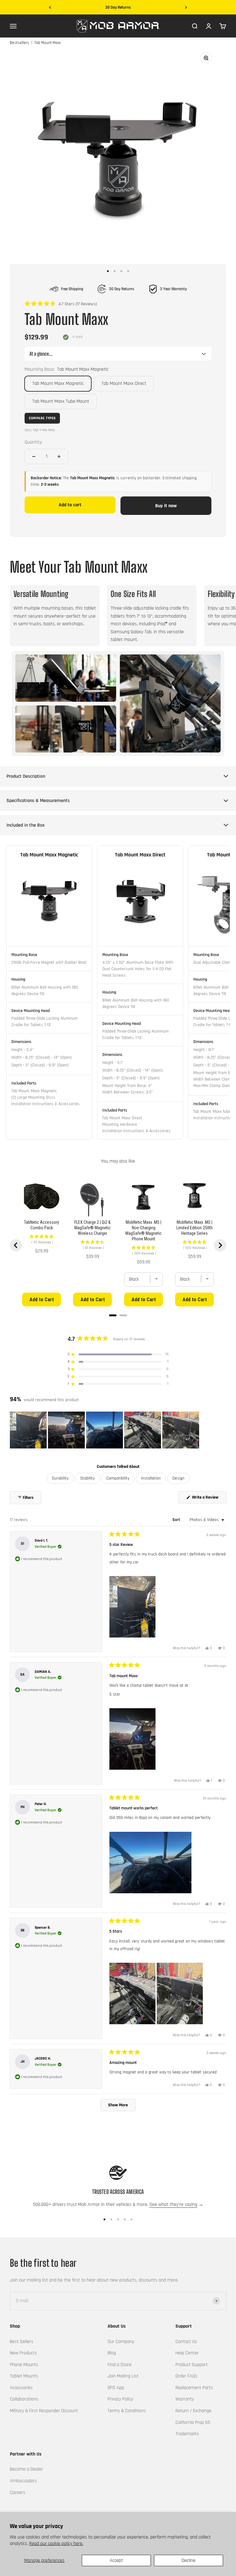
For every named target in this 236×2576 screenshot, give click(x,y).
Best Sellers (22, 2342)
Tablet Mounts (24, 2376)
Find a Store (120, 2365)
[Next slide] (220, 1245)
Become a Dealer (26, 2469)
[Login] (209, 26)
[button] (61, 304)
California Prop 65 (193, 2422)
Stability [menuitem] (87, 1478)
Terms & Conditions (127, 2411)
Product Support (192, 2365)
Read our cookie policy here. (56, 2544)
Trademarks (187, 2434)
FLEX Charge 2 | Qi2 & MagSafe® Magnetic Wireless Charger (92, 1228)
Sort (177, 1520)
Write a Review (209, 1499)
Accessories (21, 2388)
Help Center (187, 2353)
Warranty (185, 2399)
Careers (18, 2493)
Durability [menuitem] (60, 1478)
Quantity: (33, 442)
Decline (189, 2560)
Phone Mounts (24, 2365)
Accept (116, 2560)
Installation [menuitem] (151, 1478)
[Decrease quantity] (34, 456)
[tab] (113, 1315)
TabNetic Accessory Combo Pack (41, 1225)
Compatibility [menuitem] (118, 1478)
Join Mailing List (123, 2376)
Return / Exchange (193, 2411)
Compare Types (42, 418)
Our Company (121, 2342)
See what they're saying (173, 2205)
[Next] (186, 8)
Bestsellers (20, 43)
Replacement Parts (194, 2388)
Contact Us (186, 2342)
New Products (23, 2353)
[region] (105, 1430)
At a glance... (41, 354)
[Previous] (50, 8)
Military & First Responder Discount (44, 2411)
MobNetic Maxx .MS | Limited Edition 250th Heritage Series (195, 1228)
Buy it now (166, 506)
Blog (112, 2353)
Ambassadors (23, 2481)
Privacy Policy (120, 2399)
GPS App (116, 2388)
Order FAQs (186, 2376)
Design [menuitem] (178, 1478)
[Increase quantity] (59, 456)
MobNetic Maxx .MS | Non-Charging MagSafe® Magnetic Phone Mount (144, 1231)
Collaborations (24, 2399)
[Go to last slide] (16, 1245)
